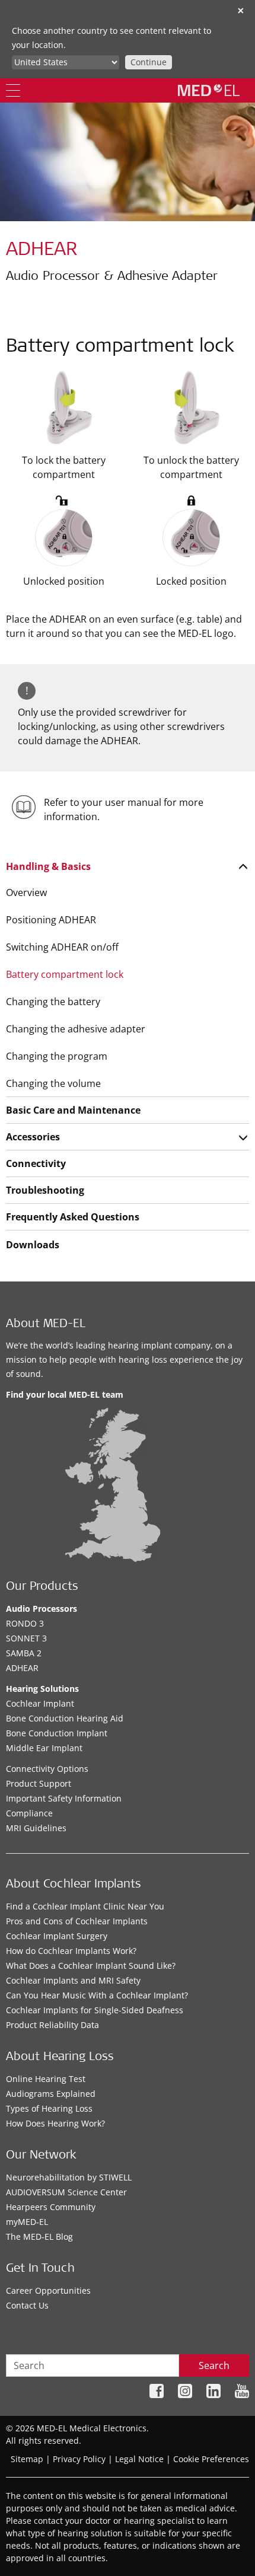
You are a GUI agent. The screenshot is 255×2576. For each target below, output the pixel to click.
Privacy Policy (79, 2459)
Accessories (33, 1137)
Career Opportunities (48, 2290)
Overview (26, 892)
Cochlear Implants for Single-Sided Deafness (95, 2010)
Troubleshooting (45, 1190)
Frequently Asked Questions (73, 1217)
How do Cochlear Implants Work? (71, 1951)
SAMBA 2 (24, 1653)
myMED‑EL (27, 2222)
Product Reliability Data (52, 2025)
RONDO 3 (25, 1623)
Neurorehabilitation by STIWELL (69, 2177)
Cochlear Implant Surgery (57, 1936)
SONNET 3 (26, 1638)
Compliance (29, 1813)
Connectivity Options (47, 1769)
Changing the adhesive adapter (76, 1029)
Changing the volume (53, 1083)
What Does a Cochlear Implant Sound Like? (91, 1966)
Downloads (33, 1245)
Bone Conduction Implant (57, 1733)
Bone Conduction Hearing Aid (65, 1718)
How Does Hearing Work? (55, 2123)
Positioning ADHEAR (51, 920)
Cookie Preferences (211, 2459)
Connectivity (36, 1163)
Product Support (39, 1783)
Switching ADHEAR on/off (62, 947)
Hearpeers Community (51, 2207)
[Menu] (13, 90)
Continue (149, 62)
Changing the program (57, 1056)
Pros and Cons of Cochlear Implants (77, 1921)
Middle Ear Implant (44, 1748)
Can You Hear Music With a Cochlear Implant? (97, 1995)
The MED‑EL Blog (39, 2237)
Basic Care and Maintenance (73, 1110)
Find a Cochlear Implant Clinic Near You (85, 1906)
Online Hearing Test (46, 2079)
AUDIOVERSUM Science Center (66, 2192)
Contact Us (27, 2305)
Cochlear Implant (40, 1703)
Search (214, 2365)
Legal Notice (139, 2459)
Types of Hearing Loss (49, 2108)
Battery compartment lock (65, 974)
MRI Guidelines (36, 1828)
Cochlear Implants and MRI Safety (73, 1980)
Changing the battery (53, 1002)
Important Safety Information (64, 1798)
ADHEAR (22, 1668)
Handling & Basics (48, 866)
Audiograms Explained (51, 2094)
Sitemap (27, 2459)
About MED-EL (46, 1325)
